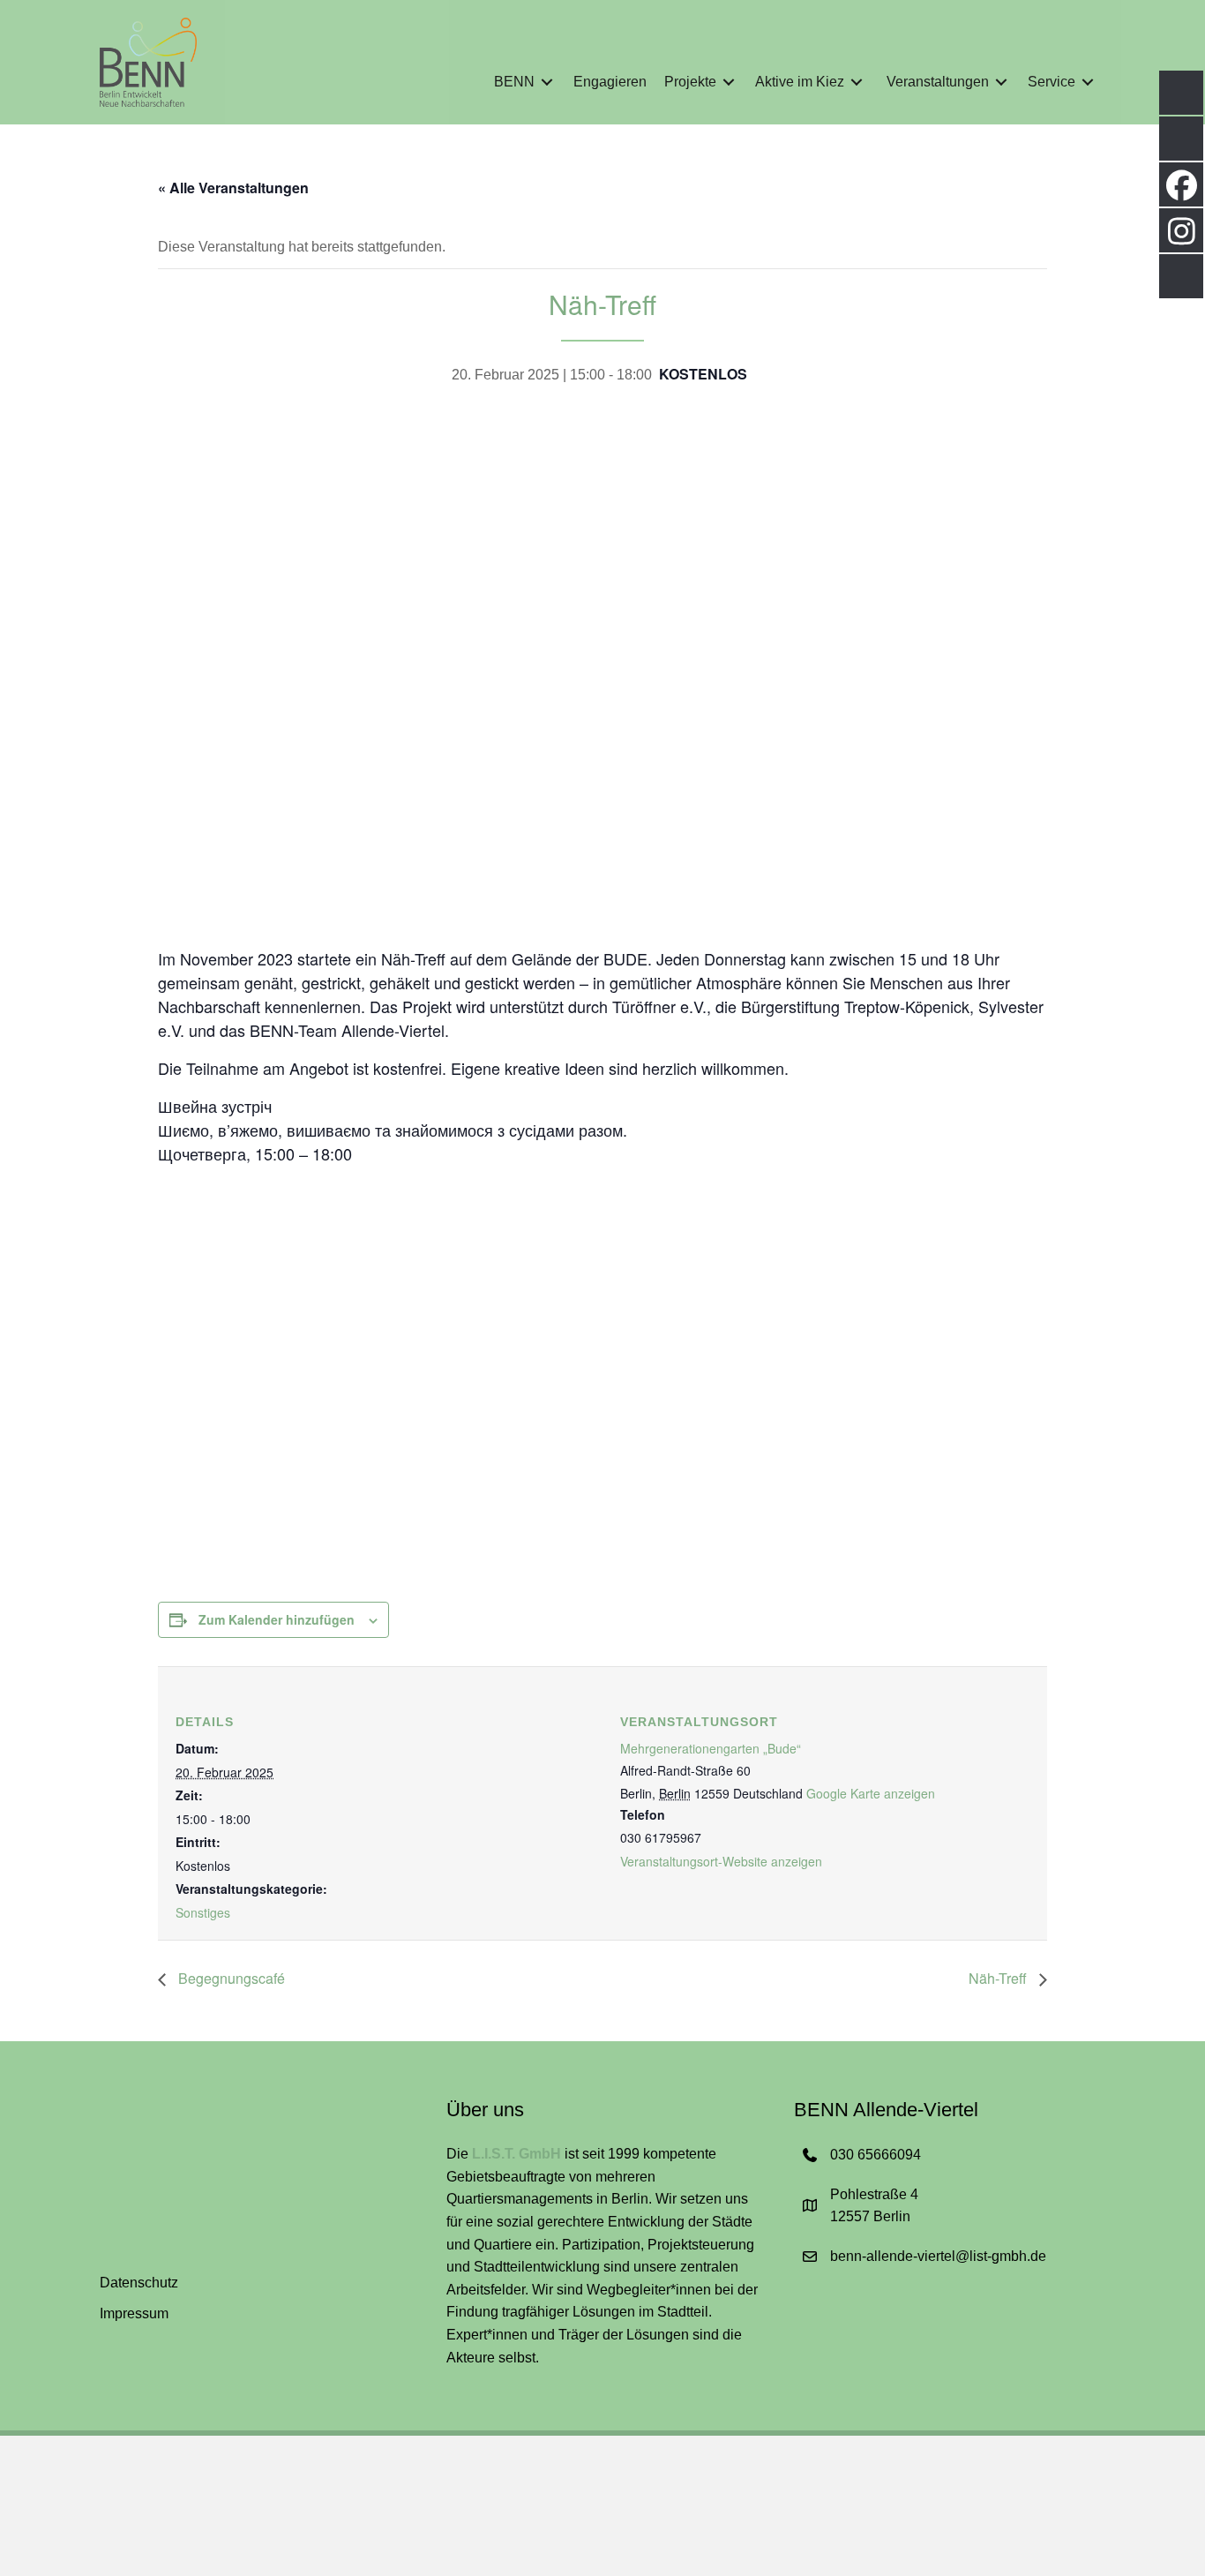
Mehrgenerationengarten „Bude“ (711, 1748)
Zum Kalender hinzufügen (277, 1619)
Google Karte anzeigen (871, 1793)
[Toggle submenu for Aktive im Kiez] (857, 83)
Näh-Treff (999, 1978)
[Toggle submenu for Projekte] (729, 83)
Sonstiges (203, 1912)
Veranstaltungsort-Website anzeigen (721, 1861)
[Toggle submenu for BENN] (547, 83)
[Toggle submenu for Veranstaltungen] (1001, 83)
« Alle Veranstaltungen (233, 188)
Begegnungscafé (230, 1978)
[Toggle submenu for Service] (1088, 83)
